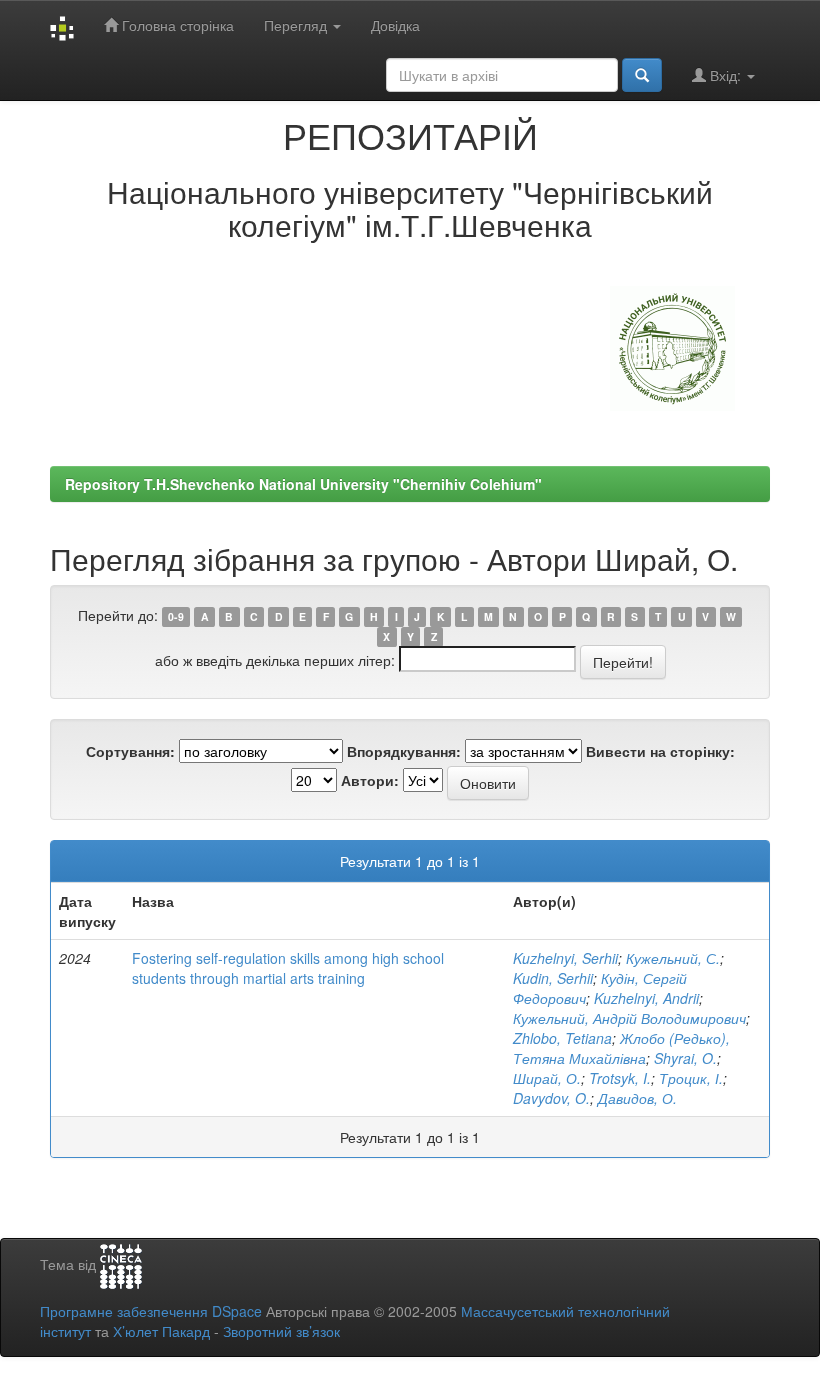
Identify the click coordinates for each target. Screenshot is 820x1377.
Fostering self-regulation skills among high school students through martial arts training (288, 968)
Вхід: (725, 75)
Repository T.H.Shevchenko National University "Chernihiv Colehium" (303, 484)
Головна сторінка (176, 25)
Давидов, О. (637, 1098)
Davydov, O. (551, 1098)
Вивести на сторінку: (660, 751)
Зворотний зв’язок (281, 1331)
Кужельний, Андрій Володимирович (629, 1018)
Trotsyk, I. (620, 1078)
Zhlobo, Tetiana (562, 1038)
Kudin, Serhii (553, 978)
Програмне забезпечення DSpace (151, 1311)
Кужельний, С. (673, 958)
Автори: (370, 780)
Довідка (395, 25)
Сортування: (130, 751)
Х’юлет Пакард (161, 1331)
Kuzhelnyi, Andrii (646, 998)
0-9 (176, 616)
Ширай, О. (547, 1078)
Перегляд (297, 25)
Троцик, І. (691, 1078)
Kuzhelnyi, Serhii (565, 958)
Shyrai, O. (685, 1058)
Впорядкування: (404, 751)
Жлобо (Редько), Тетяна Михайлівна (621, 1048)
